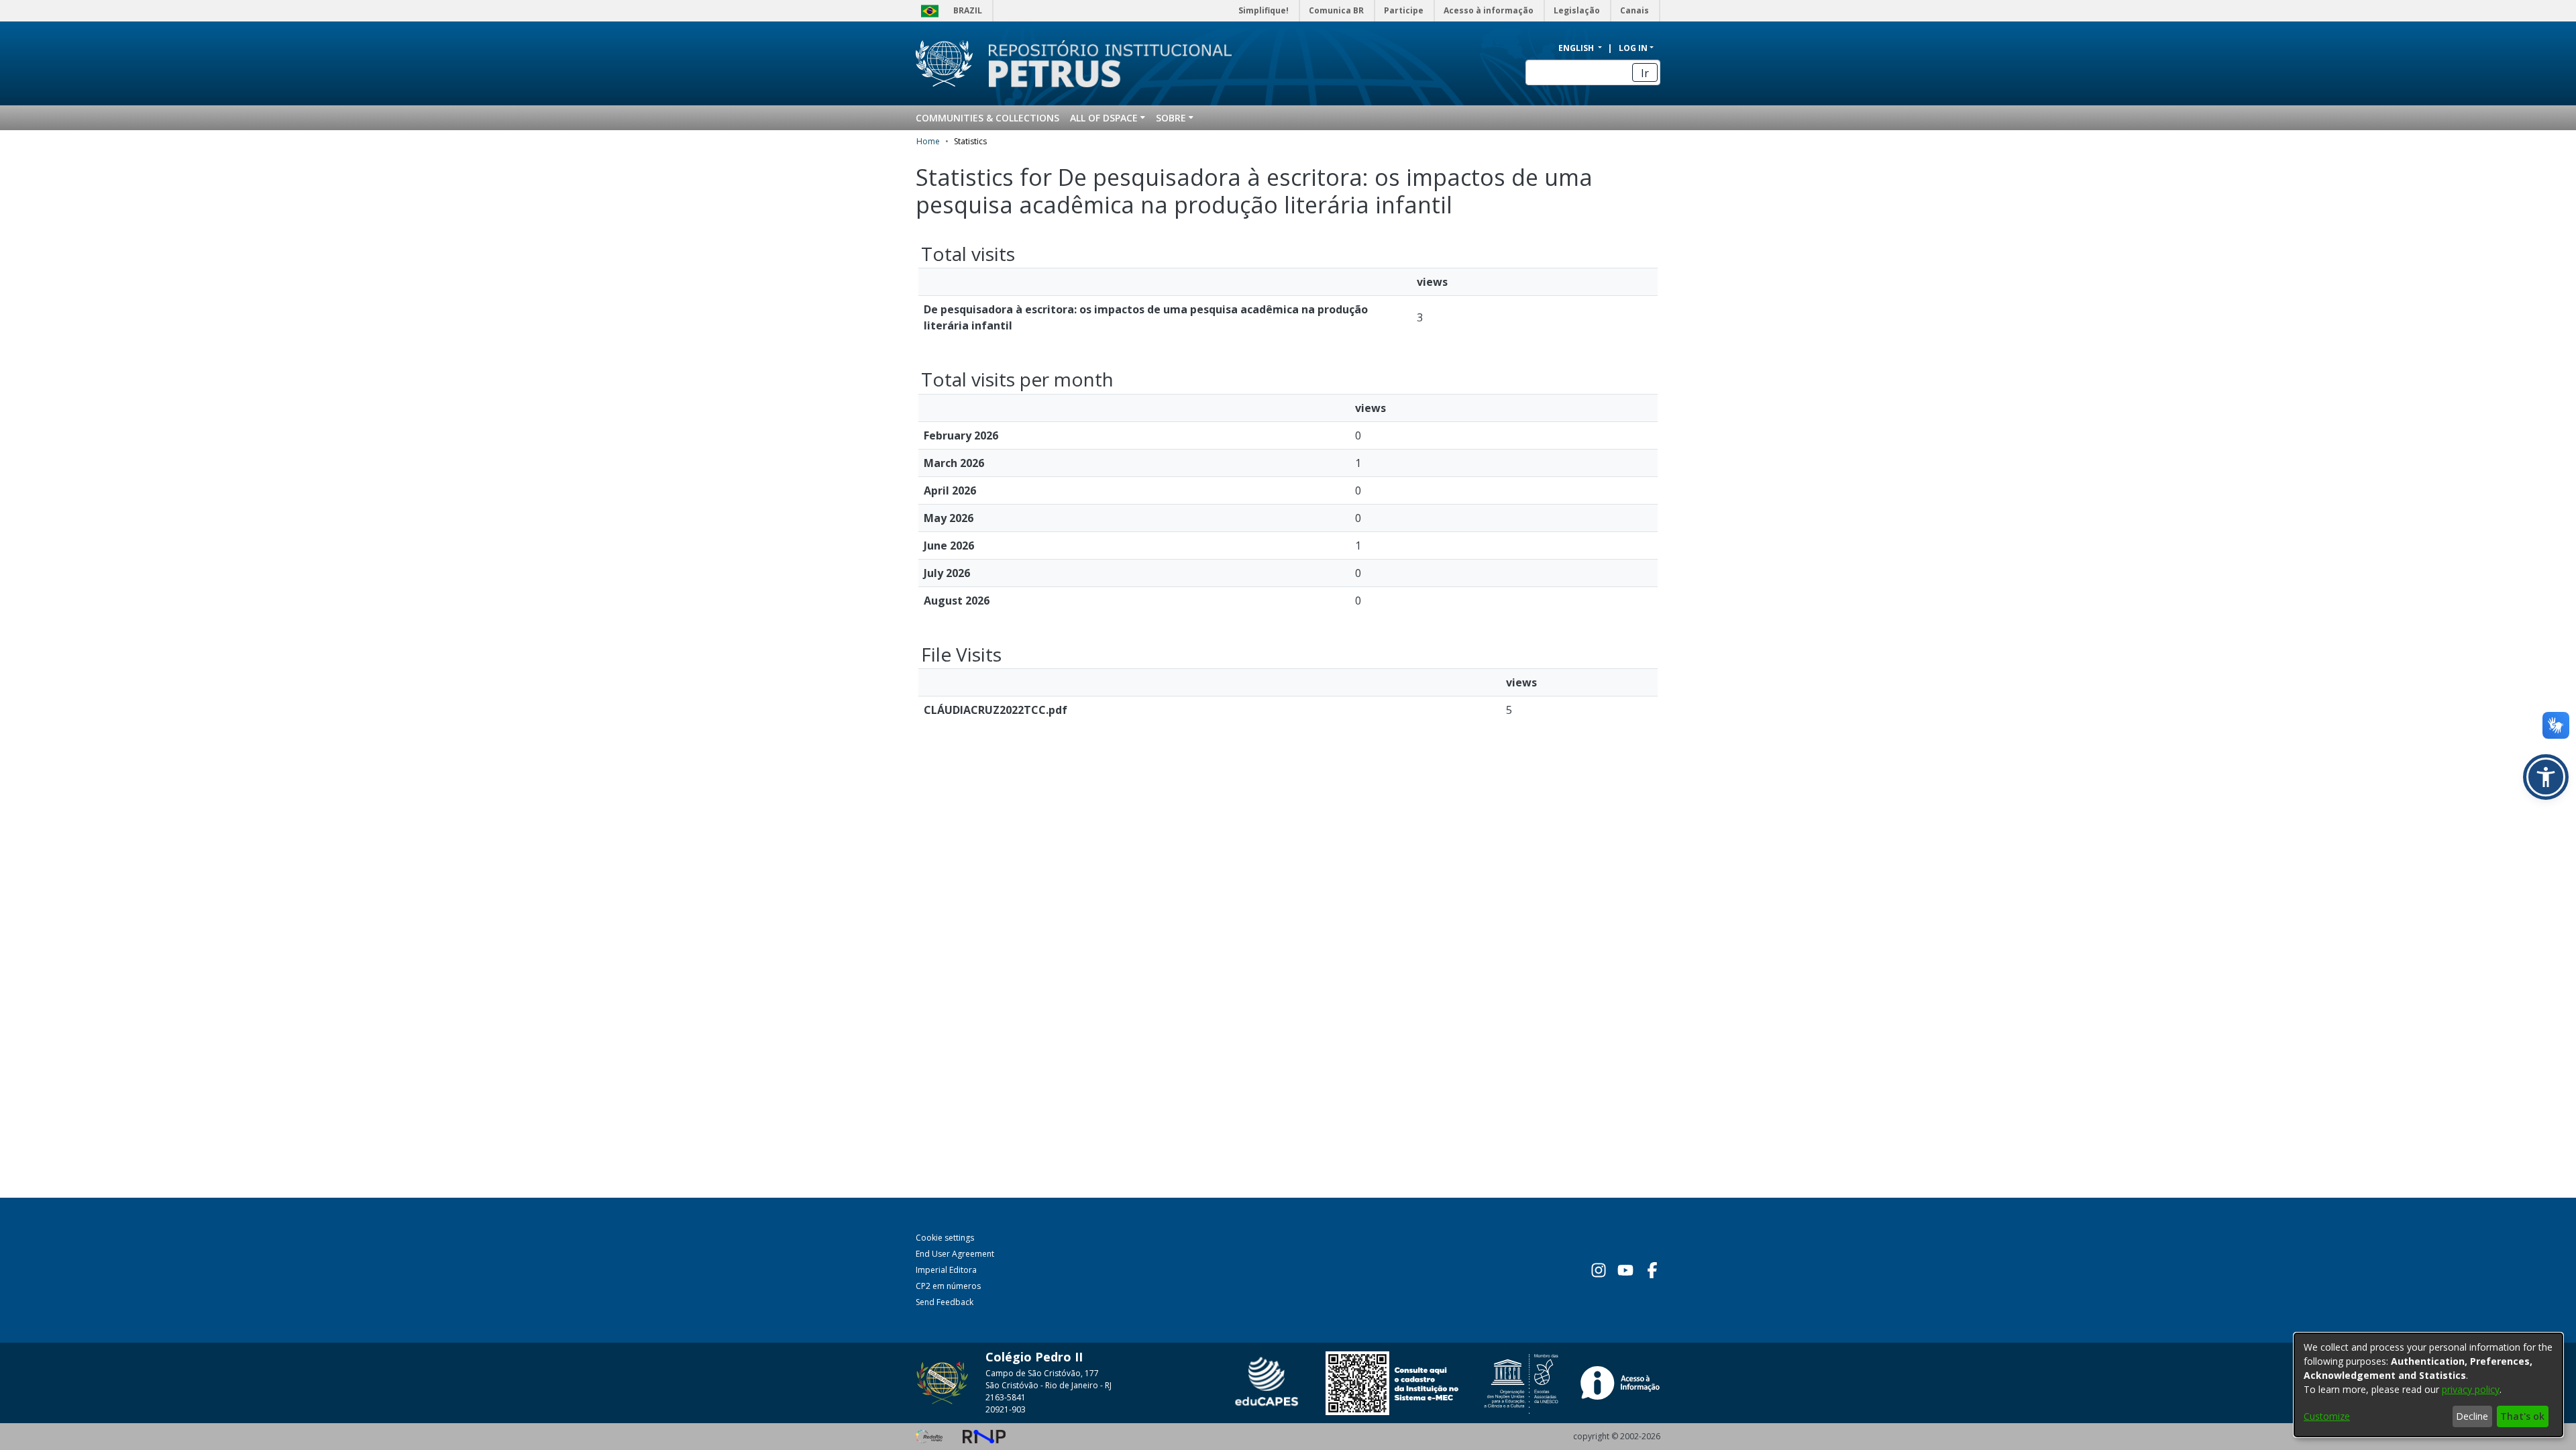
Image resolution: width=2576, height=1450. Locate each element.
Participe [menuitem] (1404, 10)
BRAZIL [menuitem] (968, 10)
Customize (2327, 1416)
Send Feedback (945, 1302)
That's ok (2522, 1416)
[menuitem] (1108, 118)
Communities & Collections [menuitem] (987, 118)
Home (928, 141)
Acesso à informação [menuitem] (1489, 10)
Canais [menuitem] (1634, 10)
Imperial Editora (946, 1270)
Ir (1645, 73)
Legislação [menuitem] (1577, 10)
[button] (2546, 777)
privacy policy (2471, 1389)
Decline (2472, 1416)
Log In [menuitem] (1633, 48)
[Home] (1102, 64)
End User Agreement (955, 1254)
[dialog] (2428, 1385)
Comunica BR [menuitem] (1336, 10)
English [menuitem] (1577, 48)
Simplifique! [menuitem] (1264, 10)
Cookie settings (945, 1238)
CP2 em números (948, 1286)
